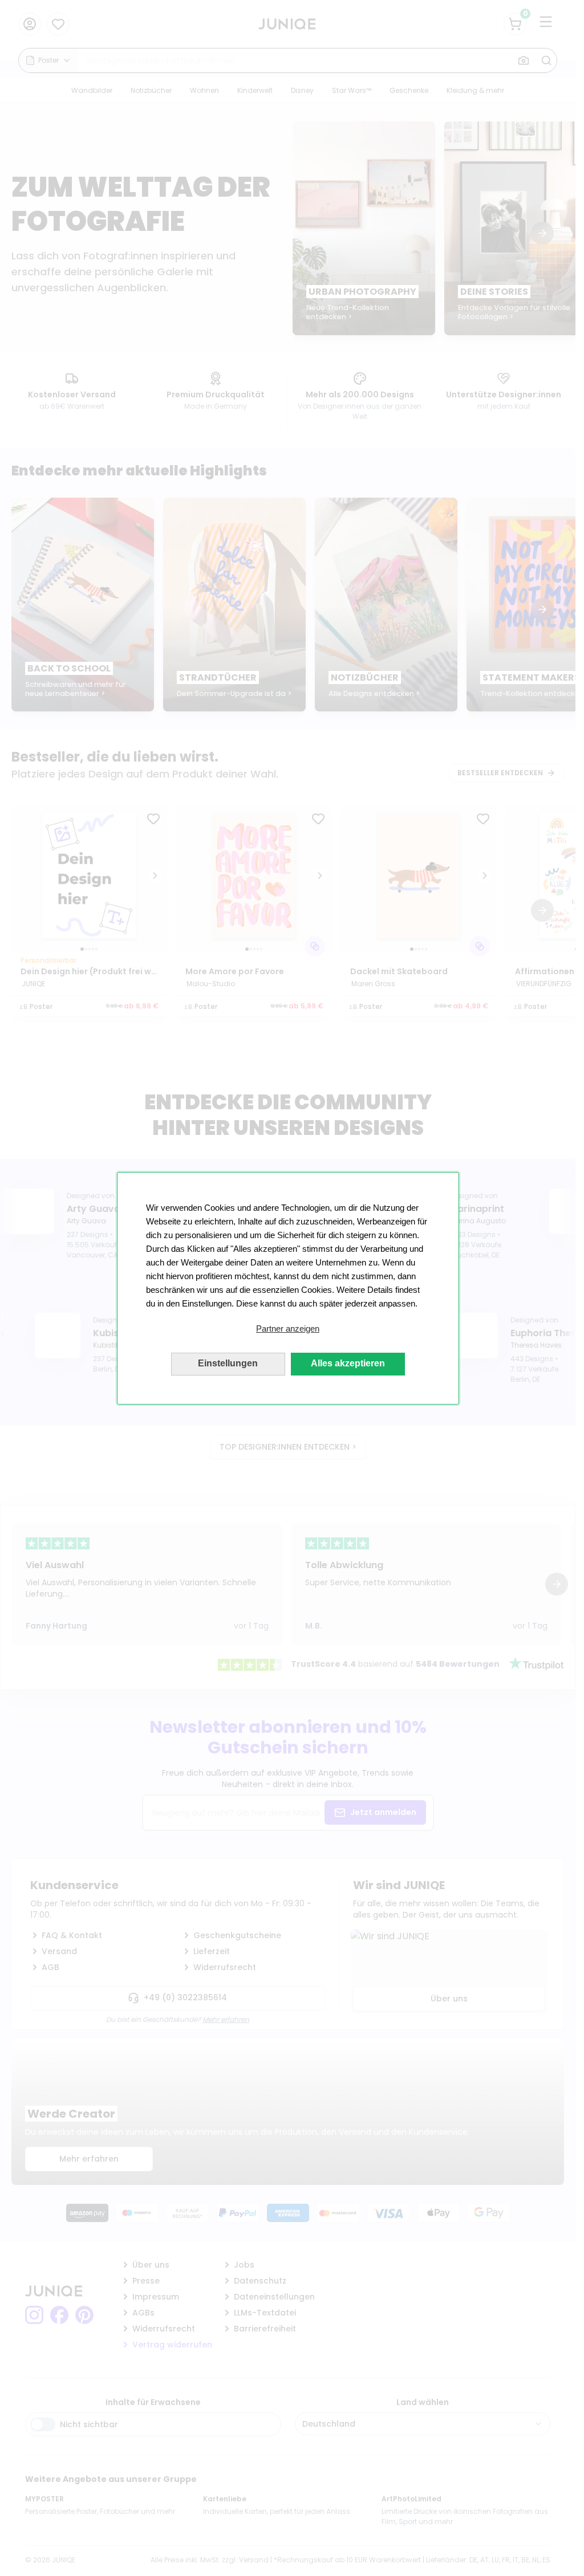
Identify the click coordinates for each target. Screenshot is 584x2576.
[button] (288, 1329)
